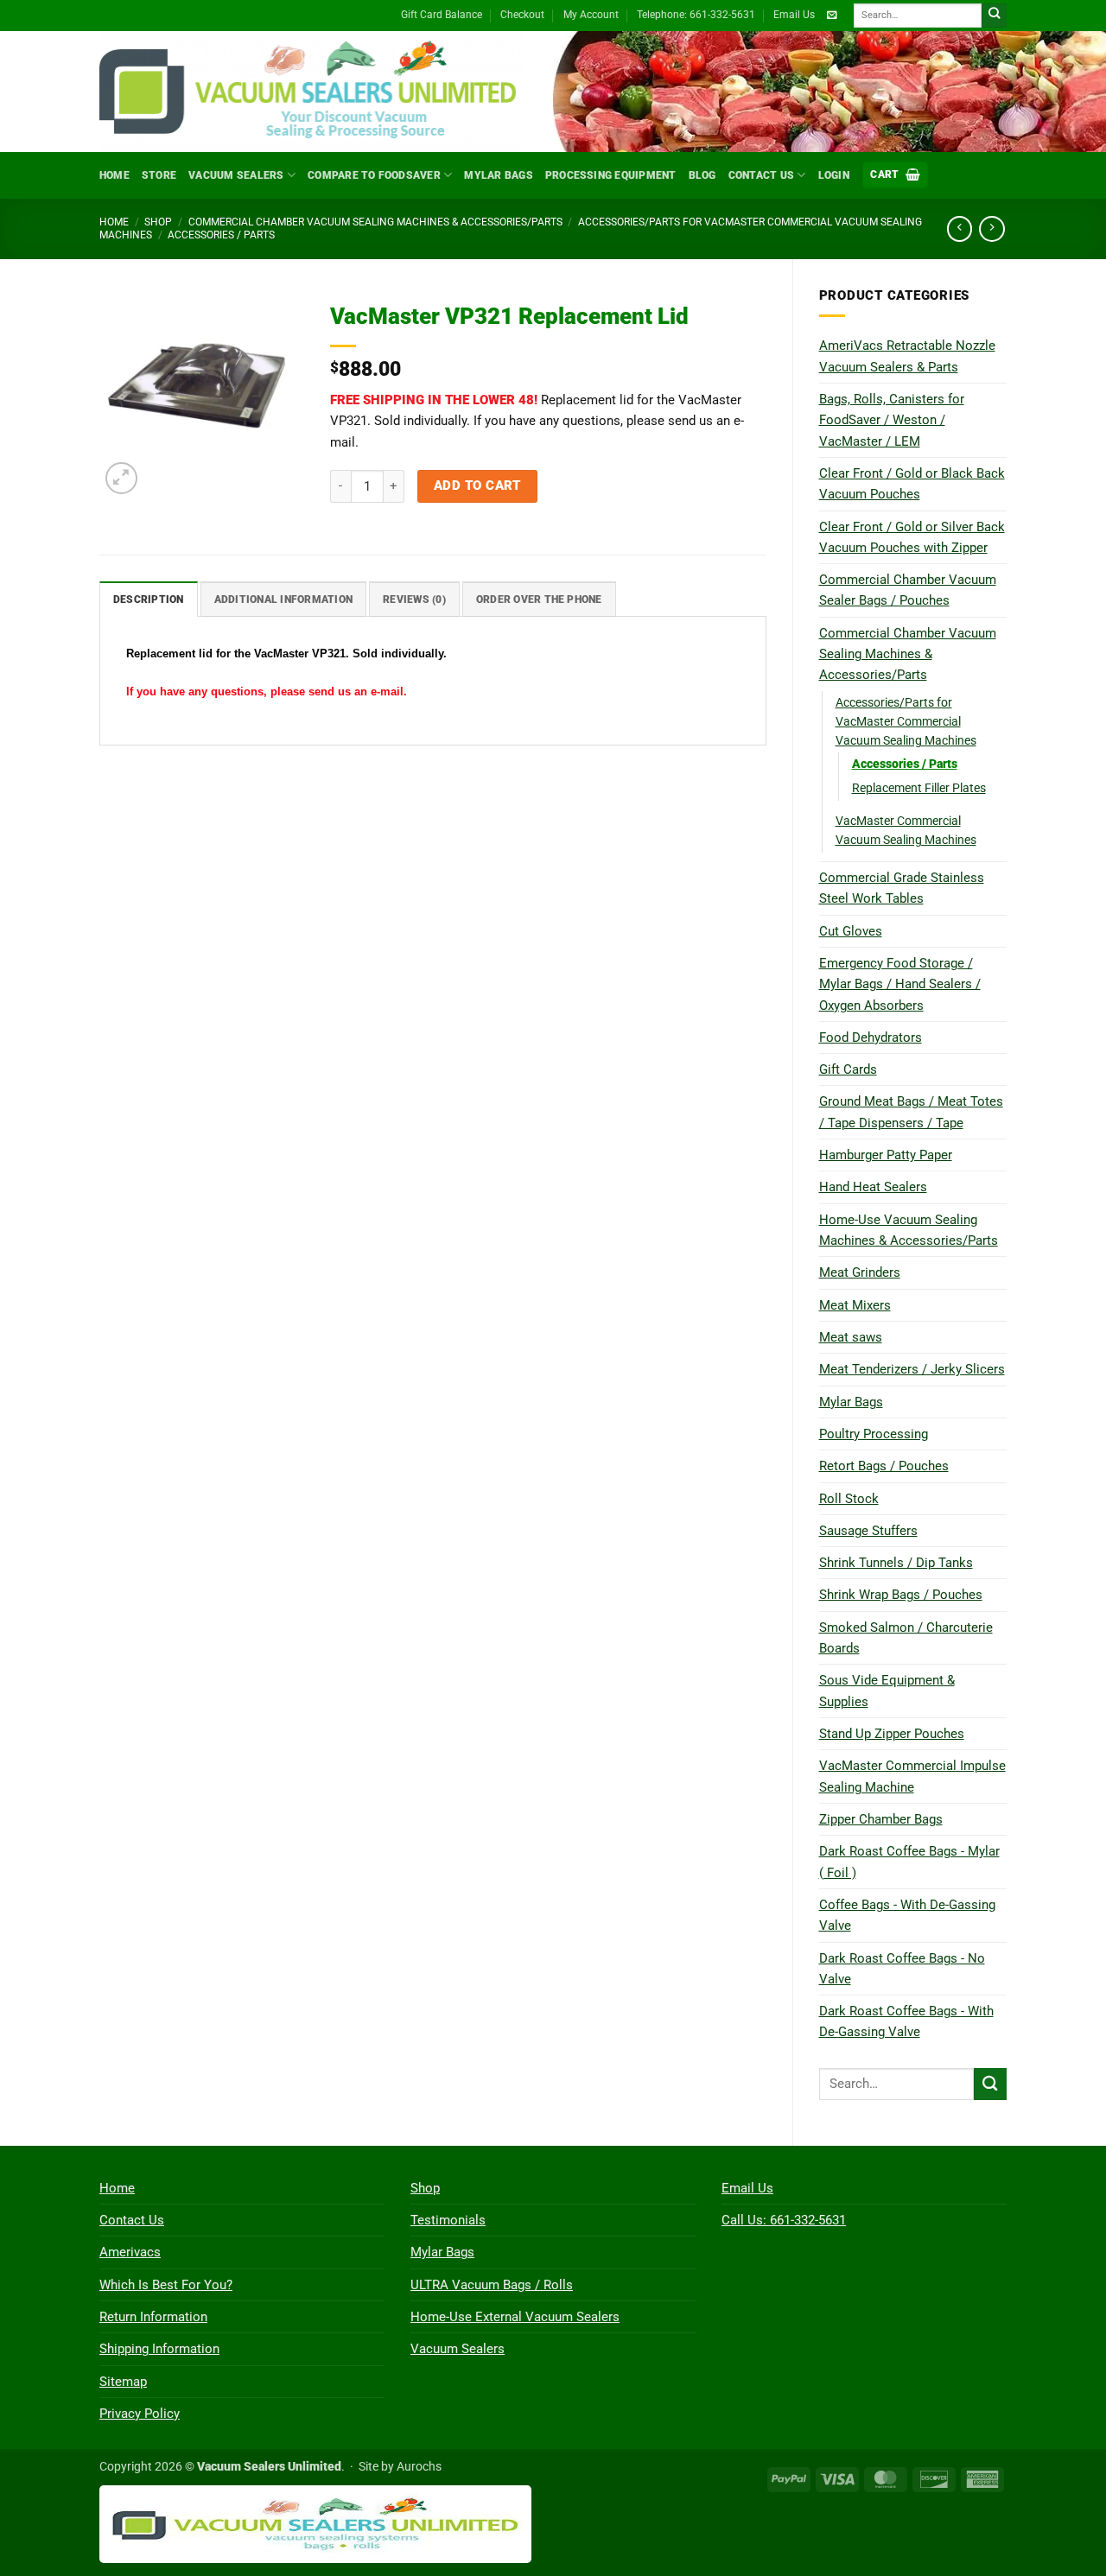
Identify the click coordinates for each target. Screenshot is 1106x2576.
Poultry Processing (874, 1434)
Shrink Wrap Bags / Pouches (901, 1595)
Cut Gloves (851, 931)
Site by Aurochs (400, 2466)
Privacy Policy (140, 2414)
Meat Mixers (855, 1305)
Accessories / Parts (221, 235)
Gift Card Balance (442, 15)
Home (114, 175)
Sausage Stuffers (868, 1531)
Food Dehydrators (871, 1037)
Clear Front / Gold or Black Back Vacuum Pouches (912, 484)
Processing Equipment (611, 175)
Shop (158, 222)
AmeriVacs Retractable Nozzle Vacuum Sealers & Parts (907, 356)
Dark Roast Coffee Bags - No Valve (902, 1969)
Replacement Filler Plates (919, 788)
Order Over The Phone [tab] (539, 600)
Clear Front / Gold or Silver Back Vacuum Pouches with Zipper (912, 537)
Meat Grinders (860, 1272)
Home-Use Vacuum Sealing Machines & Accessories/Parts (909, 1230)
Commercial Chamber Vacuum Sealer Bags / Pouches (908, 590)
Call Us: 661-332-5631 (784, 2220)
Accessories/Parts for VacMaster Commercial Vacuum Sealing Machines (906, 721)
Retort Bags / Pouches (884, 1466)
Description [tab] (149, 600)
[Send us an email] (832, 16)
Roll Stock (849, 1499)
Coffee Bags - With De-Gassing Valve (907, 1915)
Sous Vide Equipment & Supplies (887, 1691)
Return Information (153, 2317)
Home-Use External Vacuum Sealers (515, 2317)
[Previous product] (992, 229)
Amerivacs (130, 2252)
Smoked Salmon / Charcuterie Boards (906, 1638)
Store (159, 175)
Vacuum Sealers (236, 175)
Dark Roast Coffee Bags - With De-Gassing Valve (906, 2021)
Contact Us (761, 175)
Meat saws (851, 1337)
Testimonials (448, 2220)
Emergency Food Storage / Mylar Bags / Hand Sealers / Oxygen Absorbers (900, 984)
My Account (591, 15)
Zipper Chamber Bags (881, 1819)
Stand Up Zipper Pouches (892, 1734)
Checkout (522, 15)
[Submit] (994, 16)
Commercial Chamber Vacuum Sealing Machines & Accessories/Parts (375, 222)
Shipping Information (159, 2349)
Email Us (794, 15)
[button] (895, 175)
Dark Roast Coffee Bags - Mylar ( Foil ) (909, 1862)
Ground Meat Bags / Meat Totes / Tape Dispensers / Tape (911, 1112)
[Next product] (960, 229)
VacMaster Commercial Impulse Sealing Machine (912, 1776)
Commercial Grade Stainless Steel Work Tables (902, 888)
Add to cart (477, 485)
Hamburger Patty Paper (886, 1155)
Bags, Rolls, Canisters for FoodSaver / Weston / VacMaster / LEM (892, 420)
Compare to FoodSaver (374, 175)
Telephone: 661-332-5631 (696, 15)
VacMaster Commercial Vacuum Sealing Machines (906, 830)
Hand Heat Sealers (873, 1187)
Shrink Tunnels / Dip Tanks (896, 1563)
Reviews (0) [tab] (414, 600)
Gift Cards (848, 1069)
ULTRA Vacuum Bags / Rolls (492, 2285)
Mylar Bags (498, 175)
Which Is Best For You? (166, 2285)
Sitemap (123, 2382)
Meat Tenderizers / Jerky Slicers (912, 1369)
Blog (702, 175)
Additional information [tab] (283, 600)
